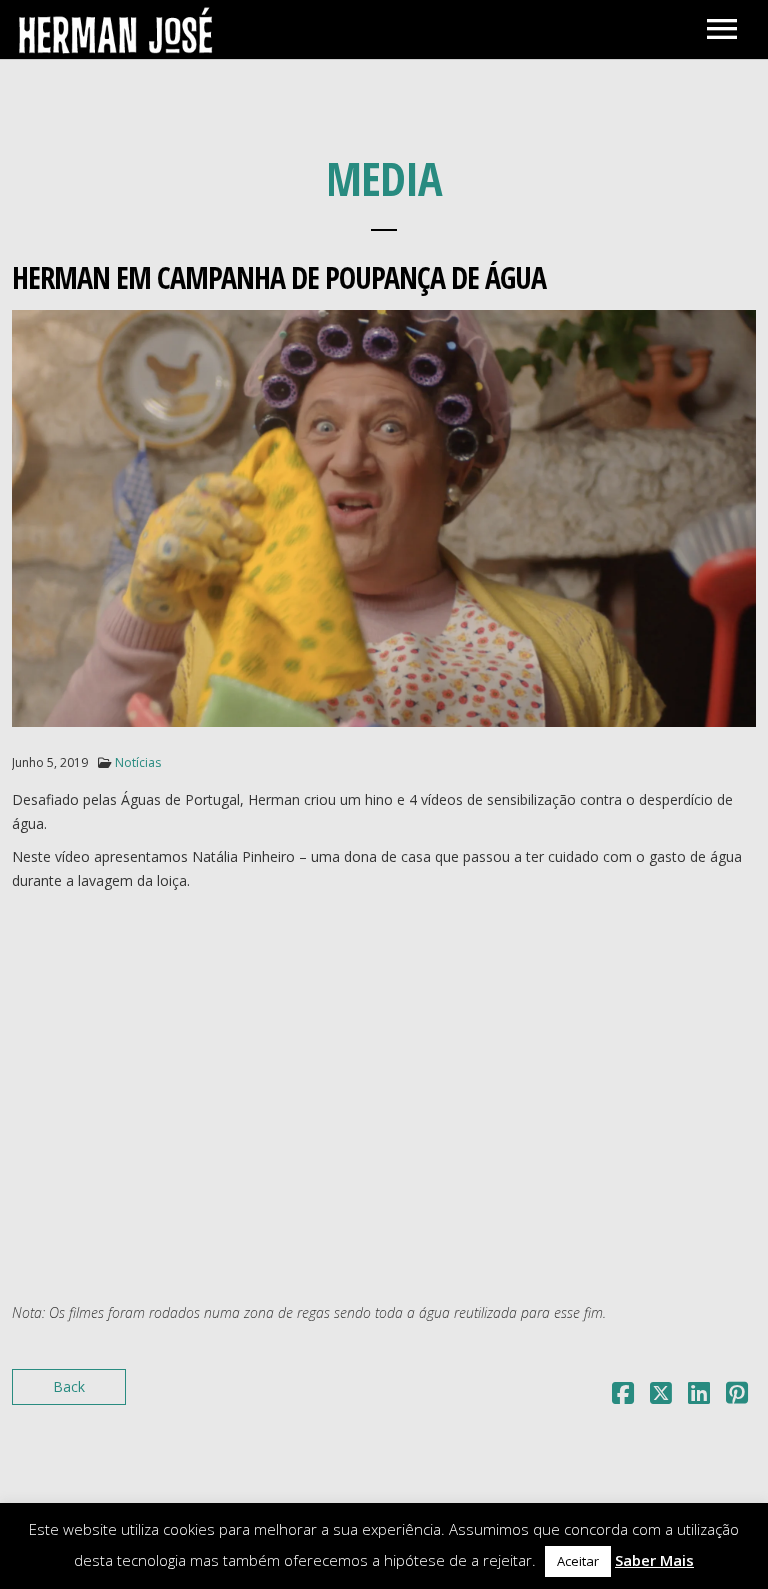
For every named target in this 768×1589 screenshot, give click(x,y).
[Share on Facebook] (623, 1396)
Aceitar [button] (578, 1561)
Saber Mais (654, 1560)
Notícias (138, 762)
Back (69, 1386)
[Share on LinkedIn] (699, 1396)
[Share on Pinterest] (737, 1396)
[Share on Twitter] (661, 1396)
